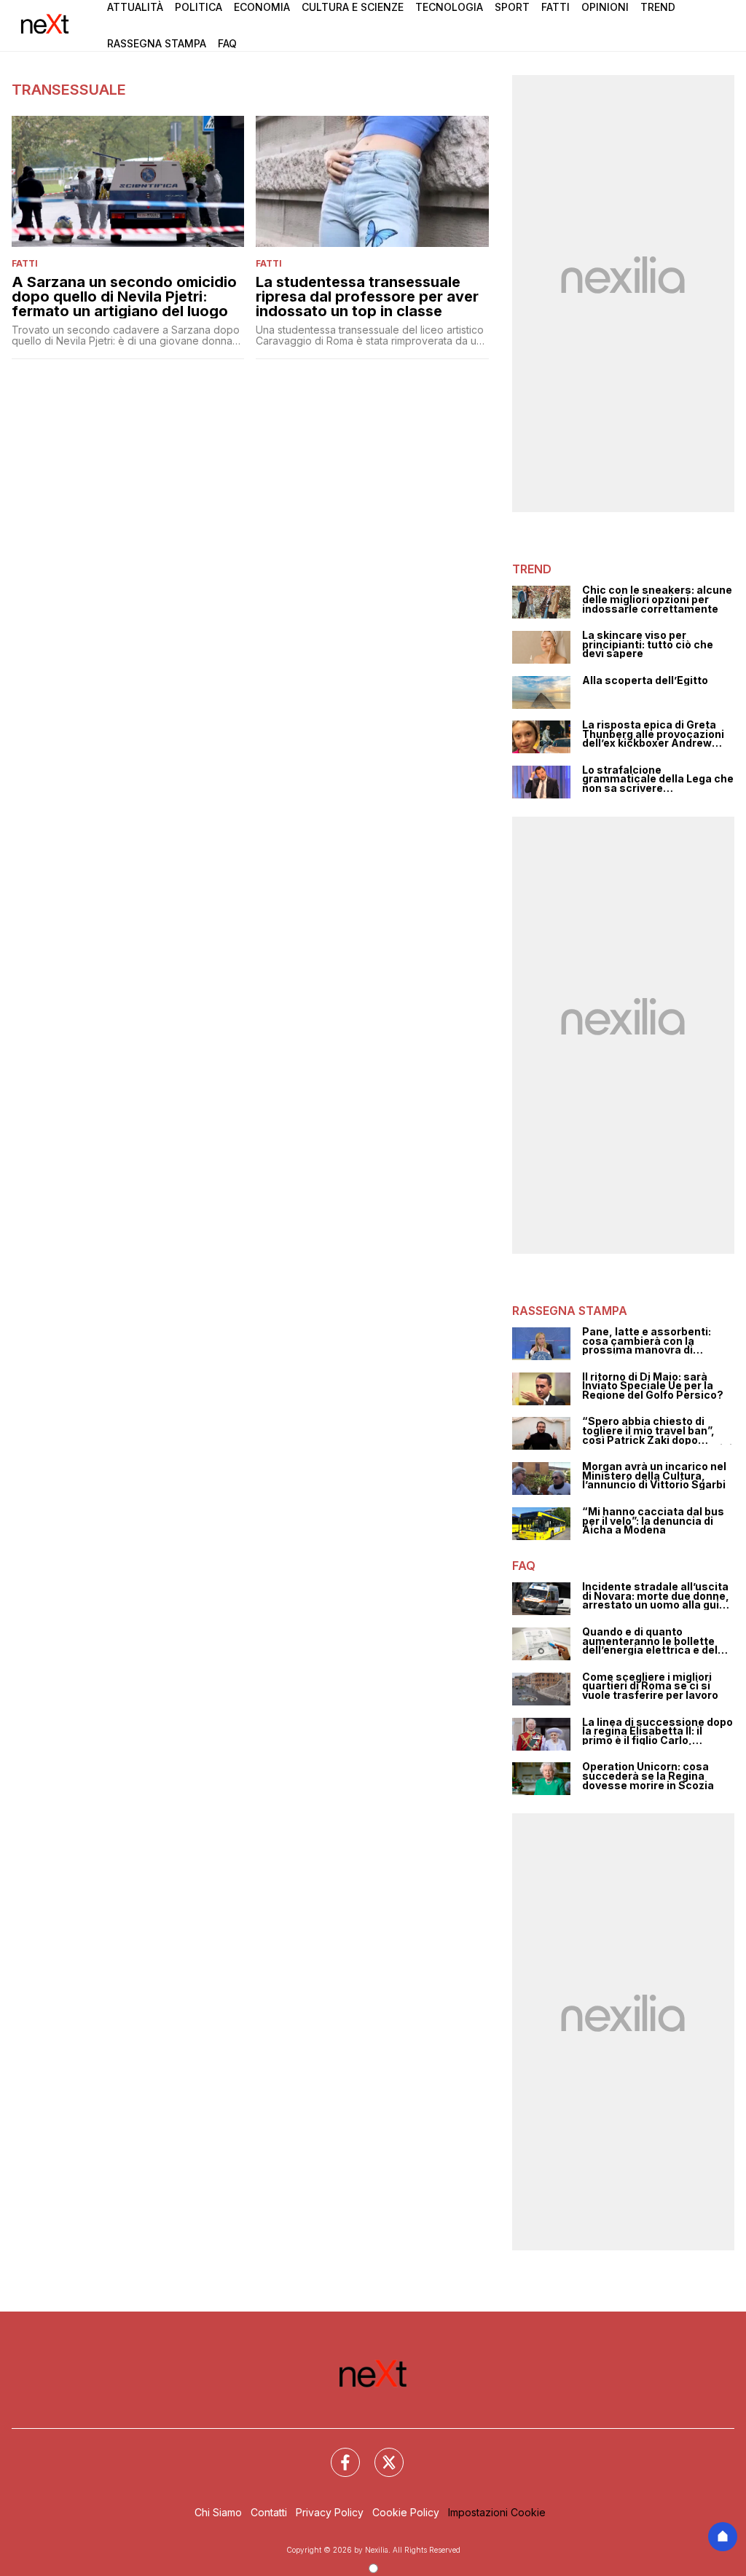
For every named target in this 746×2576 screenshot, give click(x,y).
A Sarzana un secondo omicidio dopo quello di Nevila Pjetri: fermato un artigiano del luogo (124, 297)
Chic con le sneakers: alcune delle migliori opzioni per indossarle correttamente (657, 600)
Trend (658, 7)
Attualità (135, 7)
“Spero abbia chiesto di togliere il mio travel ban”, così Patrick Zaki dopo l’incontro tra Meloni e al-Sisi (657, 1431)
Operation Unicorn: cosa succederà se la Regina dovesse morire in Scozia (648, 1776)
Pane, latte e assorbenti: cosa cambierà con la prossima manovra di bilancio (647, 1341)
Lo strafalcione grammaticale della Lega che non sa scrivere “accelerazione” (658, 780)
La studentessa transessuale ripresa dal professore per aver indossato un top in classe (367, 297)
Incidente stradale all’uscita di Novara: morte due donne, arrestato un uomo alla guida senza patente (657, 1596)
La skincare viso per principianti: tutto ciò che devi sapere (648, 645)
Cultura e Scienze (353, 7)
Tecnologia (449, 7)
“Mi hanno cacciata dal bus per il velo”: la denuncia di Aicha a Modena (653, 1521)
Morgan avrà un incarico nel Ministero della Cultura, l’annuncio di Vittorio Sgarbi (654, 1476)
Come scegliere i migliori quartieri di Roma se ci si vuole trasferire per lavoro (650, 1686)
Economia (262, 7)
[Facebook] (337, 2454)
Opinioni (605, 7)
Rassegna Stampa (157, 43)
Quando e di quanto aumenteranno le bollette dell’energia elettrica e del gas (650, 1641)
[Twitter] (380, 2454)
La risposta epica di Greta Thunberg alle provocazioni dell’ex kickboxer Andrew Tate (653, 734)
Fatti (555, 7)
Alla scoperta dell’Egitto (645, 681)
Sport (512, 7)
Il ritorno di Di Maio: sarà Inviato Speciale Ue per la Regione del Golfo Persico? (653, 1386)
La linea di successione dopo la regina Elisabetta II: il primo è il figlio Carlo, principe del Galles (657, 1732)
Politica (199, 7)
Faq (227, 43)
